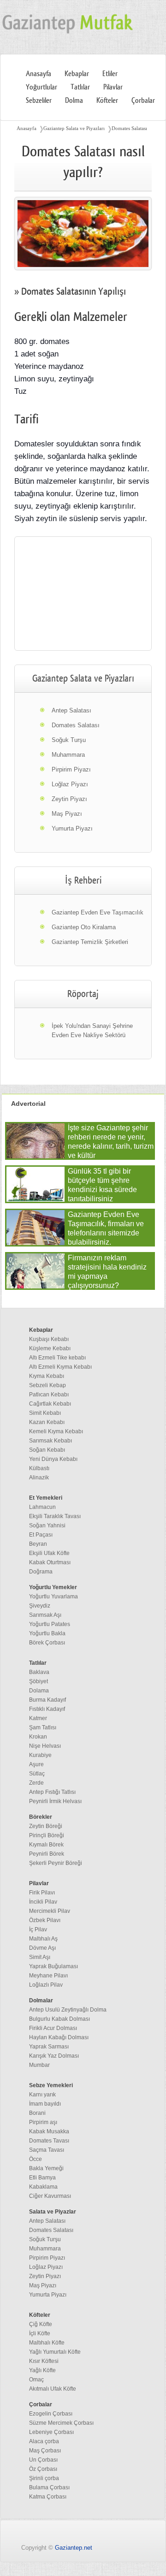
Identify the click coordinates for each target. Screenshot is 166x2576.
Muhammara (68, 755)
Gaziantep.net (74, 2548)
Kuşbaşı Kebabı (49, 1339)
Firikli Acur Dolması (53, 2028)
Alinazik (39, 1478)
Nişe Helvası (45, 1746)
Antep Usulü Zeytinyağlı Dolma (68, 2010)
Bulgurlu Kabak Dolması (59, 2019)
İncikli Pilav (43, 1902)
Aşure (36, 1764)
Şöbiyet (39, 1681)
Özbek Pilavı (45, 1920)
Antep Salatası (71, 710)
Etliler (110, 74)
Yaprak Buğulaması (53, 1966)
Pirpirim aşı (43, 2122)
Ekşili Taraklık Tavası (55, 1516)
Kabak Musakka (49, 2131)
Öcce (36, 2159)
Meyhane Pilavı (48, 1976)
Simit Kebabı (45, 1413)
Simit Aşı (40, 1957)
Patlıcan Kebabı (49, 1395)
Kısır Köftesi (44, 2361)
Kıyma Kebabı (47, 1376)
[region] (83, 594)
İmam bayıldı (45, 2104)
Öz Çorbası (43, 2469)
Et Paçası (41, 1535)
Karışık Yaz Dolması (54, 2056)
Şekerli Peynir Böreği (56, 1863)
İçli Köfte (40, 2333)
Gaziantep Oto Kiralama (84, 927)
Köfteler (107, 101)
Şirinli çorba (44, 2478)
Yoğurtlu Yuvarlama (53, 1597)
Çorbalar (143, 101)
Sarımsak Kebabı (50, 1441)
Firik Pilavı (42, 1893)
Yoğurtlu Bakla (47, 1633)
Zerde (36, 1783)
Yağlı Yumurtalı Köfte (55, 2352)
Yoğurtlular (41, 87)
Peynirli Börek (47, 1854)
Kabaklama (43, 2187)
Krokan (38, 1737)
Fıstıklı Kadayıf (47, 1709)
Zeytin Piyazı (69, 799)
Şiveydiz (40, 1606)
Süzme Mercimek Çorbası (61, 2423)
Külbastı (39, 1468)
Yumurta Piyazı (72, 828)
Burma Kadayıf (47, 1700)
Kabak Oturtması (50, 1562)
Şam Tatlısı (43, 1727)
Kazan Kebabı (47, 1422)
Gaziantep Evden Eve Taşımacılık (98, 912)
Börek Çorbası (47, 1643)
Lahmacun (42, 1507)
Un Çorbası (43, 2460)
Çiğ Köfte (41, 2324)
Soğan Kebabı (47, 1450)
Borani (37, 2113)
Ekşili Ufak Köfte (49, 1553)
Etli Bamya (42, 2178)
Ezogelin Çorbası (51, 2414)
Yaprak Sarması (49, 2047)
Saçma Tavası (47, 2150)
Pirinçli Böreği (47, 1835)
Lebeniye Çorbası (51, 2432)
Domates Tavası (49, 2141)
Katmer (38, 1718)
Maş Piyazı (67, 814)
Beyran (38, 1544)
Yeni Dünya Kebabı (53, 1459)
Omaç (36, 2380)
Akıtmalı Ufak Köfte (53, 2389)
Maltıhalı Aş (43, 1939)
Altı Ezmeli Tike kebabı (57, 1358)
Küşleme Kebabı (50, 1348)
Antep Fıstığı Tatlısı (52, 1792)
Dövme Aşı (42, 1948)
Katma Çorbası (48, 2497)
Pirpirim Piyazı (71, 769)
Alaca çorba (44, 2441)
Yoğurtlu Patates (50, 1624)
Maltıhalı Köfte (47, 2343)
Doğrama (41, 1572)
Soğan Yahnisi (47, 1525)
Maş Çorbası (45, 2451)
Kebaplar (77, 74)
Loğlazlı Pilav (46, 1985)
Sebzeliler (39, 101)
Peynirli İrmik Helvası (55, 1801)
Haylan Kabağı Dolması (59, 2037)
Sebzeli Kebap (47, 1385)
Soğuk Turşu (69, 740)
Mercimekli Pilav (50, 1911)
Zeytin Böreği (46, 1826)
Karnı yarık (42, 2095)
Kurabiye (40, 1755)
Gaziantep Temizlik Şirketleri (90, 942)
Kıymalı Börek (46, 1845)
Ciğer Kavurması (50, 2196)
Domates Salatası (129, 128)
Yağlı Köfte (42, 2370)
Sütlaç (37, 1774)
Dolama (39, 1691)
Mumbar (39, 2065)
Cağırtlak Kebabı (50, 1404)
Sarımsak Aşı (45, 1615)
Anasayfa (39, 74)
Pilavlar (113, 87)
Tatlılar (80, 87)
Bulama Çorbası (49, 2487)
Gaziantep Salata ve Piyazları (74, 128)
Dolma (74, 101)
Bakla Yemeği (46, 2168)
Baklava (39, 1672)
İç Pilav (38, 1929)
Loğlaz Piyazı (70, 784)
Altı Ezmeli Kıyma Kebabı (60, 1367)
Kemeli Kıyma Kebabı (56, 1431)
